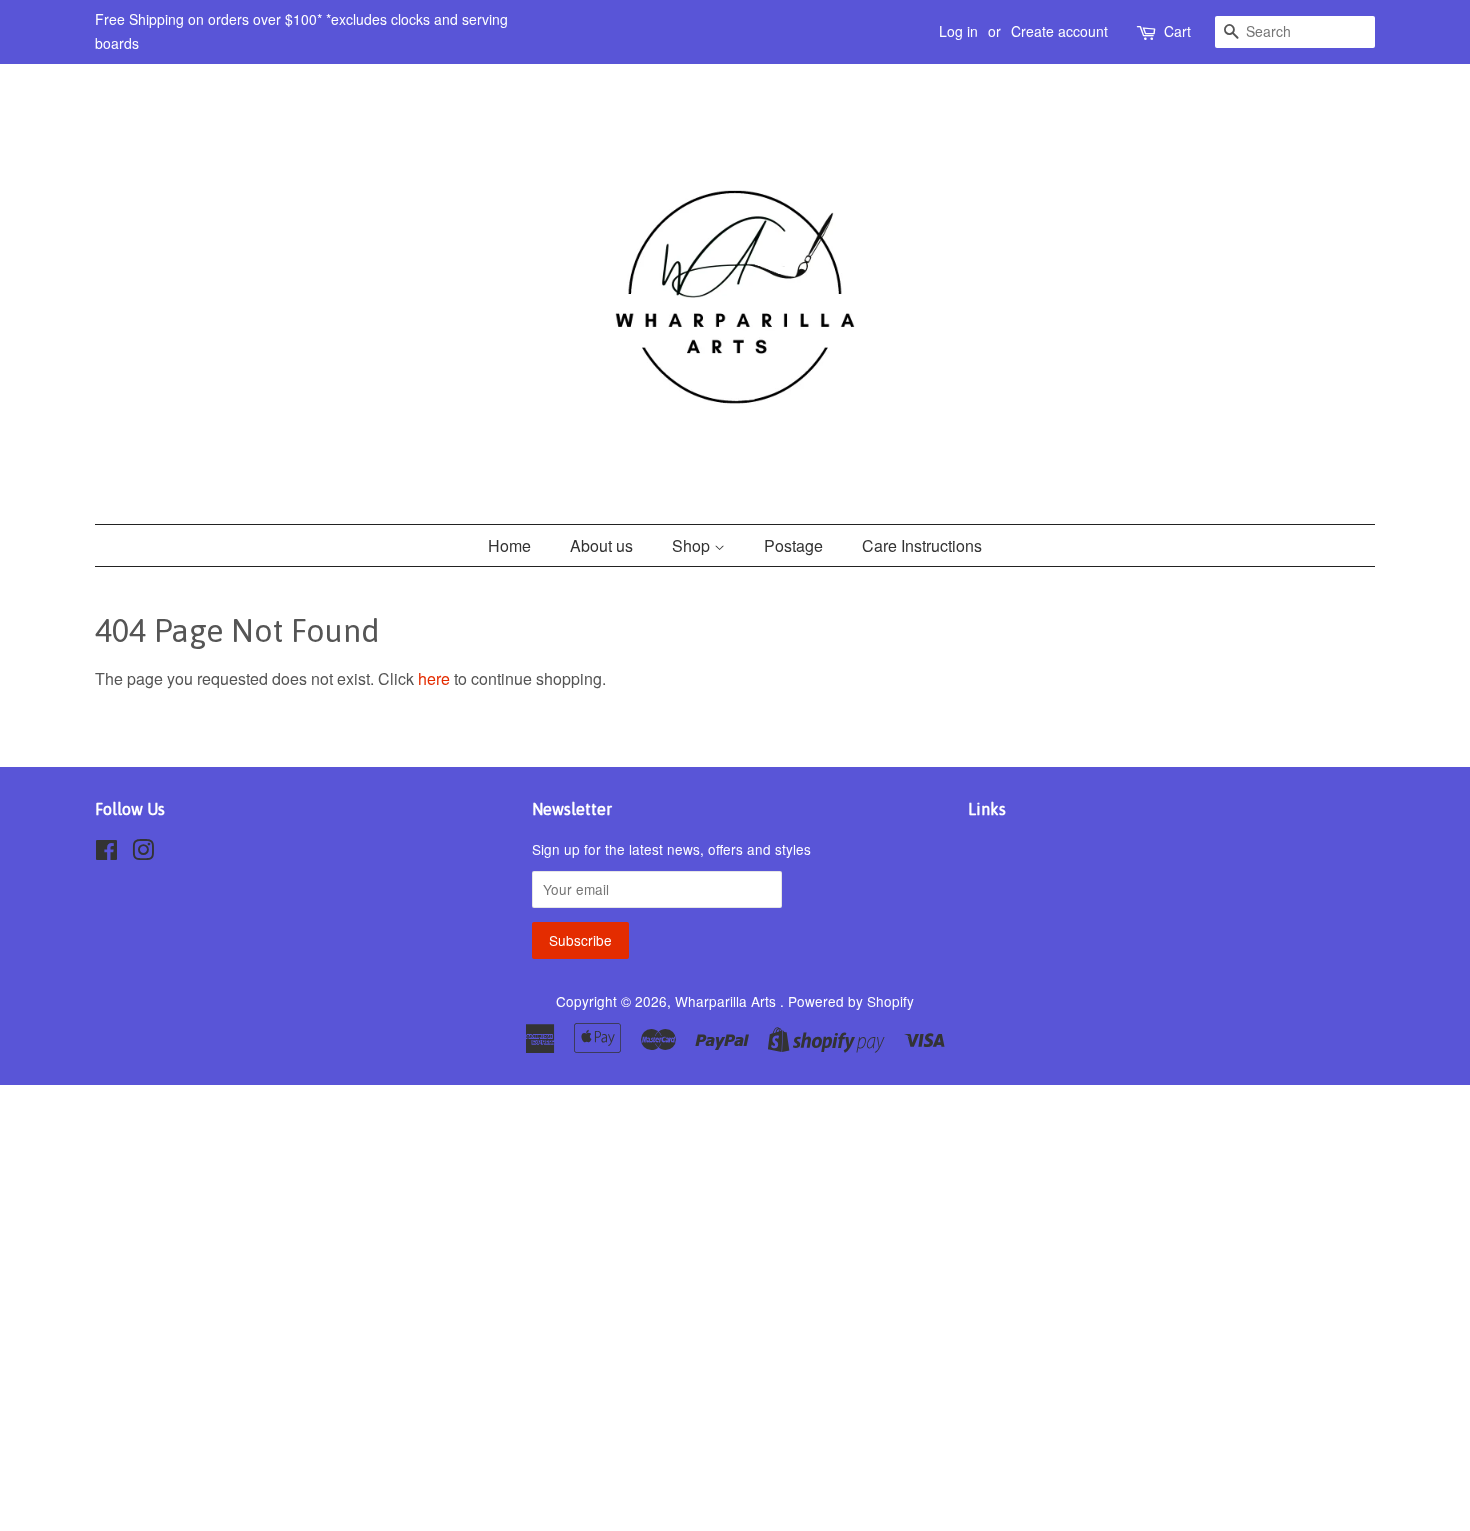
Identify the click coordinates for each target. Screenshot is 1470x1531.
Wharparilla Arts (727, 1001)
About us (601, 545)
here (434, 678)
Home (509, 545)
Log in (958, 31)
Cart (1177, 31)
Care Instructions (922, 545)
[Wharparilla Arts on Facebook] (106, 853)
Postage (793, 545)
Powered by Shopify (851, 1001)
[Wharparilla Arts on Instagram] (143, 853)
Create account (1059, 31)
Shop (693, 545)
